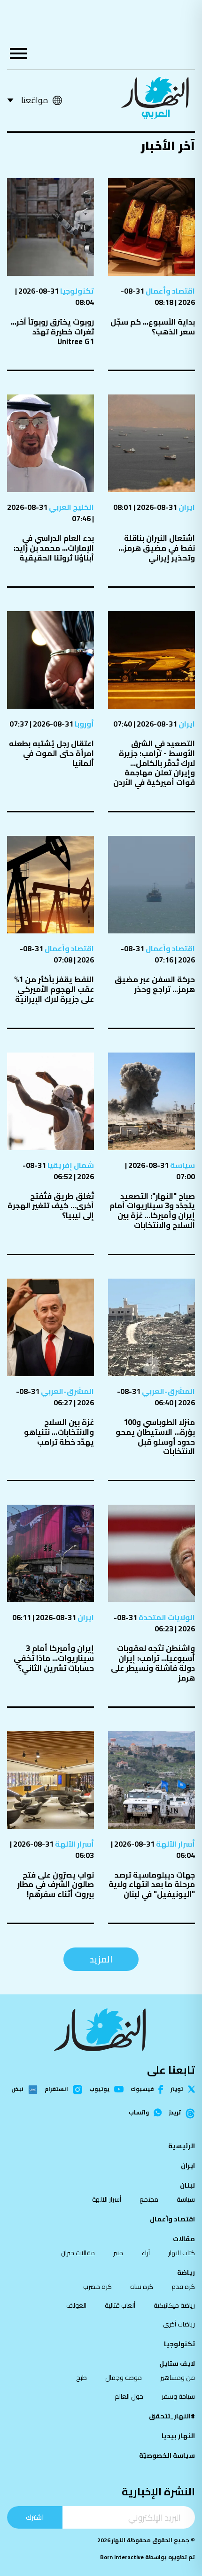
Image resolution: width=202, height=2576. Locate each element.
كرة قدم (183, 2287)
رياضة (186, 2273)
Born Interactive (122, 2557)
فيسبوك (142, 2089)
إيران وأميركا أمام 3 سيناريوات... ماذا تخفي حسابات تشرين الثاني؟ (54, 1658)
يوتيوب (99, 2089)
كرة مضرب (97, 2287)
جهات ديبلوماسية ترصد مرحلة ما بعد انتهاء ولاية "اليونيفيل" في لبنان (152, 1885)
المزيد (101, 1959)
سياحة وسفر (178, 2396)
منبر (118, 2253)
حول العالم (129, 2396)
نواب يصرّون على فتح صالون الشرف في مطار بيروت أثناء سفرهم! (56, 1885)
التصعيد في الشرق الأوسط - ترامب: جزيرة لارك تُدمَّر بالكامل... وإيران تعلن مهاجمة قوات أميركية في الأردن (154, 763)
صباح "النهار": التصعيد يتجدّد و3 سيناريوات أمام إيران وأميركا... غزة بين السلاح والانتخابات (152, 1211)
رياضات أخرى (179, 2324)
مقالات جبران (78, 2253)
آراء (146, 2253)
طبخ (82, 2378)
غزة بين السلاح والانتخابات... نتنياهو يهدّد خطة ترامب (59, 1432)
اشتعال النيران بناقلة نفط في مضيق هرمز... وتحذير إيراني (157, 548)
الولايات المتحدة (166, 1617)
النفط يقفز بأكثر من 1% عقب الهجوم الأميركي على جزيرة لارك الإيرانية (54, 989)
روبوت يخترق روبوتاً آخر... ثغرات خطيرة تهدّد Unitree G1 (52, 332)
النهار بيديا (178, 2436)
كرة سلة (142, 2287)
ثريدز (175, 2113)
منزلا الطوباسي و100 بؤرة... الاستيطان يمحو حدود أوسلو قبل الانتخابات (155, 1437)
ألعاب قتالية (120, 2305)
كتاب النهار (182, 2253)
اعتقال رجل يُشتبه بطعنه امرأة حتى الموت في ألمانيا (51, 753)
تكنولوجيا (76, 291)
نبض (17, 2090)
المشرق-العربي (168, 1391)
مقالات (184, 2239)
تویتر (177, 2089)
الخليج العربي (71, 507)
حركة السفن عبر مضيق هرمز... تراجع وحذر (155, 984)
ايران (186, 507)
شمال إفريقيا (70, 1165)
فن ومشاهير (178, 2378)
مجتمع (149, 2199)
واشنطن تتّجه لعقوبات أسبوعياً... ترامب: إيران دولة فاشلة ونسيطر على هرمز (153, 1663)
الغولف (76, 2305)
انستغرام (56, 2090)
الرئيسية (182, 2146)
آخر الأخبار (168, 146)
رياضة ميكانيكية (174, 2305)
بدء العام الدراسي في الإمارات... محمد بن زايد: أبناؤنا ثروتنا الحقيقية (54, 548)
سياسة (182, 1165)
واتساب (139, 2113)
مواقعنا (35, 100)
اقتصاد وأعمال (170, 291)
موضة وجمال (124, 2378)
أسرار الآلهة (175, 1844)
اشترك (35, 2517)
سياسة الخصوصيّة (167, 2455)
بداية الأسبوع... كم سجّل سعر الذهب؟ (153, 327)
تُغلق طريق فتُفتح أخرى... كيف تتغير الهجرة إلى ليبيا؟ (51, 1206)
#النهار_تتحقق (172, 2416)
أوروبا (84, 724)
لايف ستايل (177, 2364)
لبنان (187, 2185)
